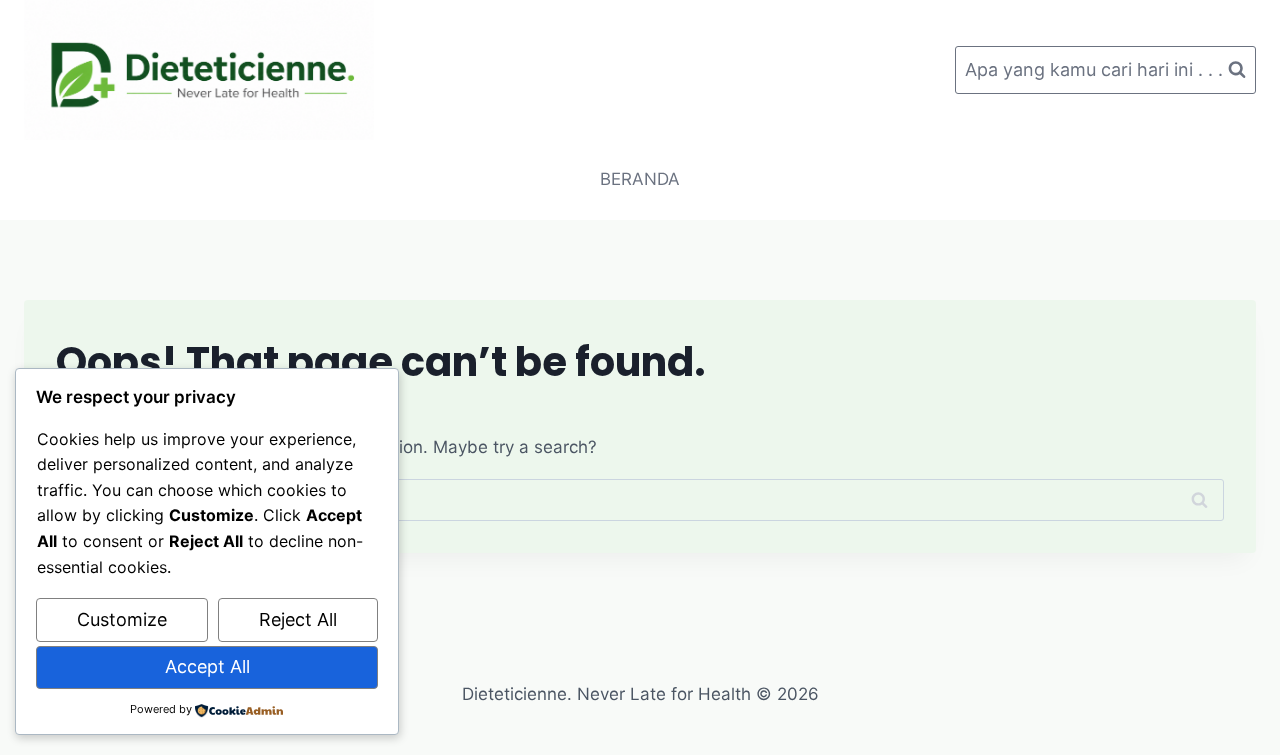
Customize (122, 619)
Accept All (207, 666)
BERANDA (640, 179)
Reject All (298, 619)
